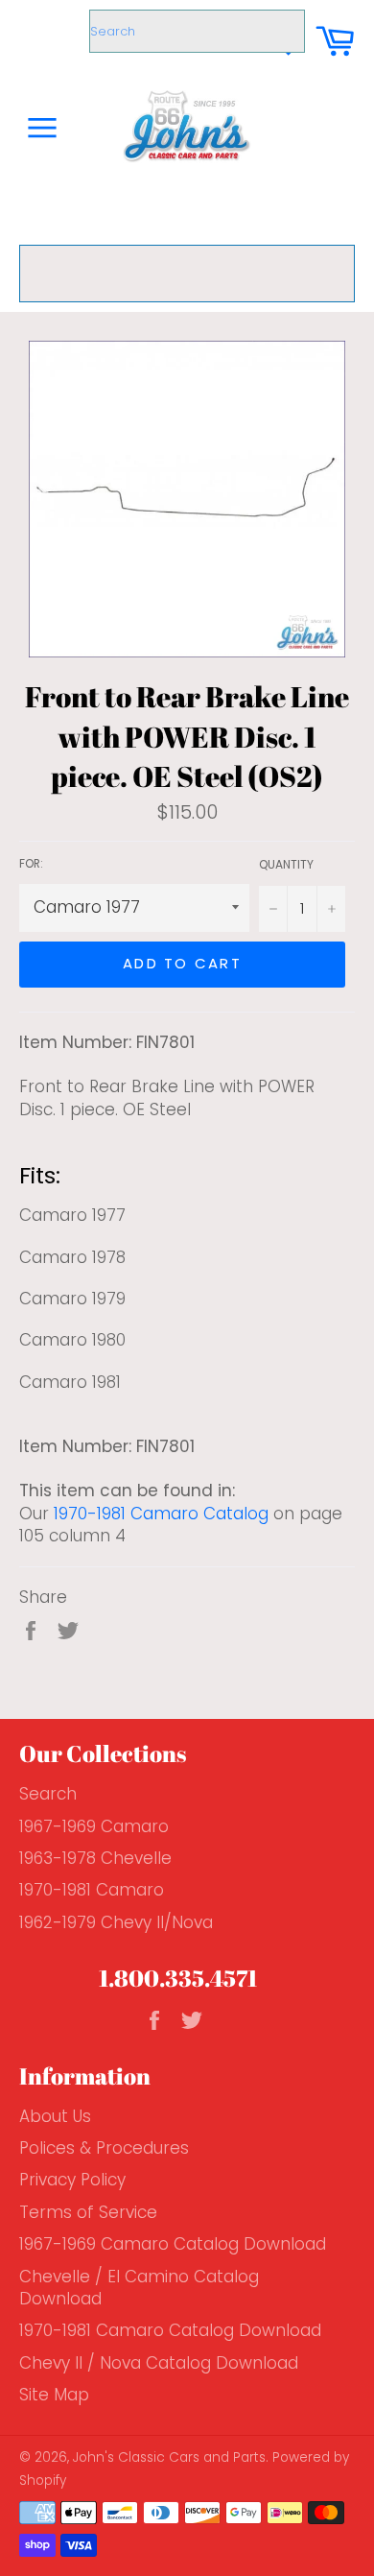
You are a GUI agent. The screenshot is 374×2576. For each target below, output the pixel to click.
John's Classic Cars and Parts (169, 2457)
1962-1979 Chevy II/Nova (116, 1922)
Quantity (286, 865)
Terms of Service (88, 2212)
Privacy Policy (72, 2180)
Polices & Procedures (104, 2148)
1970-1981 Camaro (92, 1890)
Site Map (54, 2395)
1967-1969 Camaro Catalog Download (173, 2244)
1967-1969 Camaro (94, 1826)
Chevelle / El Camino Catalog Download (139, 2288)
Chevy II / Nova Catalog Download (159, 2363)
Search (48, 1794)
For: (31, 864)
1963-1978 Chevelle (95, 1858)
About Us (55, 2116)
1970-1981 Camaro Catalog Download (170, 2330)
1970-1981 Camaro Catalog (161, 1514)
